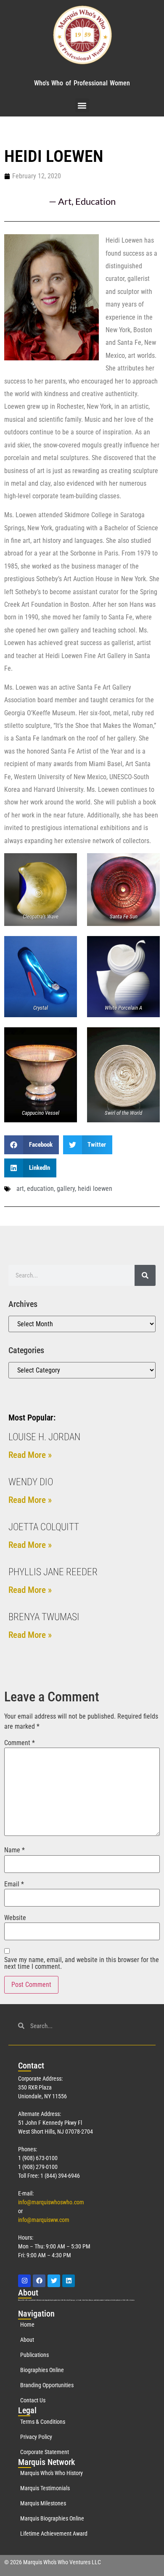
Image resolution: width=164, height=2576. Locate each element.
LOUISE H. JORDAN (44, 1437)
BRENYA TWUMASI (44, 1617)
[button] (82, 105)
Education (95, 201)
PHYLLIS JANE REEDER (53, 1572)
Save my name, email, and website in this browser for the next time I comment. (82, 1963)
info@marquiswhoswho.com (51, 2202)
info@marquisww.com (44, 2220)
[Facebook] (39, 2281)
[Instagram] (24, 2281)
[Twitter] (54, 2281)
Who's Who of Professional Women (82, 83)
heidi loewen (95, 1189)
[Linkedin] (69, 2281)
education (40, 1189)
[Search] (145, 1275)
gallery (66, 1189)
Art (65, 201)
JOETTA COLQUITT (44, 1527)
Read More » (30, 1455)
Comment (20, 1743)
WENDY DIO (31, 1482)
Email (14, 1884)
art (20, 1189)
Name (15, 1850)
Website (15, 1918)
